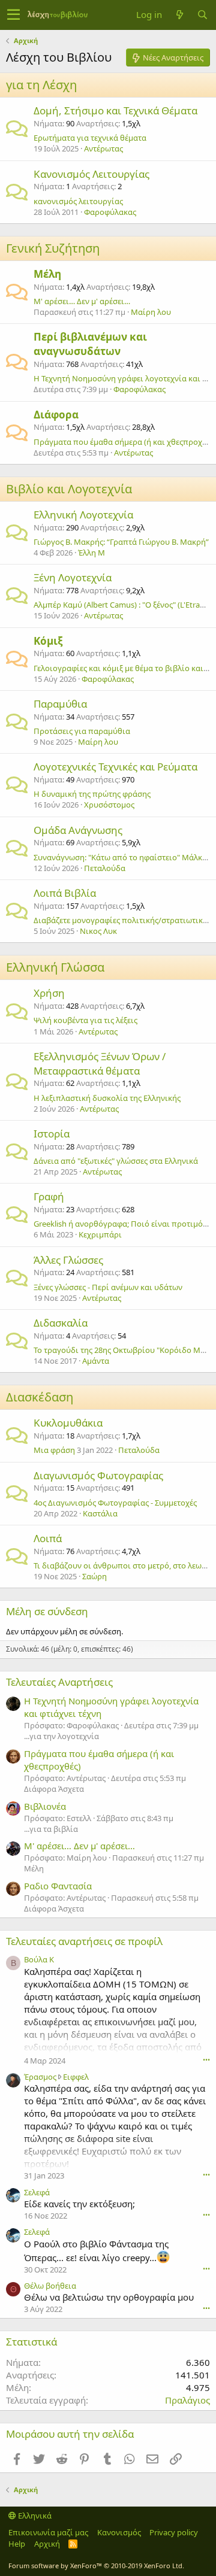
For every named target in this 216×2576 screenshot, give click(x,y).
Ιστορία (52, 1134)
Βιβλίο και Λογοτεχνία (69, 489)
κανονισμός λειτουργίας (78, 201)
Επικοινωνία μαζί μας (48, 2532)
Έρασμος (40, 2077)
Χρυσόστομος (109, 805)
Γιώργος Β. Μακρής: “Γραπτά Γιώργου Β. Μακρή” (121, 542)
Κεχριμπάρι (100, 1234)
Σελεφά (37, 2192)
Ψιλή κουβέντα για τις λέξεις (85, 1020)
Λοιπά (48, 1538)
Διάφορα (56, 415)
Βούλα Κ (39, 1959)
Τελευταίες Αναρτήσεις (59, 1682)
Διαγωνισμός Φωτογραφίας (98, 1475)
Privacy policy (174, 2532)
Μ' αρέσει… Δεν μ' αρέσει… (82, 301)
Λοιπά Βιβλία (65, 893)
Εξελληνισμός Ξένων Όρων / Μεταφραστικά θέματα (100, 1064)
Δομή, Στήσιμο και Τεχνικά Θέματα (115, 110)
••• (206, 2060)
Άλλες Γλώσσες (68, 1260)
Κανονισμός (119, 2532)
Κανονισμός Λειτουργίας (91, 174)
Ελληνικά (34, 2516)
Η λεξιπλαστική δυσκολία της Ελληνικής (107, 1098)
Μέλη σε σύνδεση (47, 1611)
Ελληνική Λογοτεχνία (83, 515)
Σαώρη (94, 1576)
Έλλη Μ (91, 553)
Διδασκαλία (61, 1323)
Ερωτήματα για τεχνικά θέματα (90, 138)
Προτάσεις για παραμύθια (82, 731)
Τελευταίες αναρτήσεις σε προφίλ (84, 1941)
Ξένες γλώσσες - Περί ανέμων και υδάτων (108, 1287)
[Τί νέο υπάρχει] (179, 15)
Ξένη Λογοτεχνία (73, 577)
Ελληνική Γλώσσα (55, 967)
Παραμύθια (60, 704)
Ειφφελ (76, 2077)
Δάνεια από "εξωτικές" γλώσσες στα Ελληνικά (116, 1161)
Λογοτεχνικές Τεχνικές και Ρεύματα (115, 767)
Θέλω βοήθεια (50, 2286)
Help (17, 2544)
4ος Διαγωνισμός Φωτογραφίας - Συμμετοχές (115, 1503)
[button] (13, 15)
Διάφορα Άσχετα (54, 1789)
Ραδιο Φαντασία (58, 1886)
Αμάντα (96, 1361)
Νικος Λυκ (98, 931)
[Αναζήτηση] (202, 15)
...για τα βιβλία (51, 1829)
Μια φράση (54, 1450)
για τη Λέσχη (41, 85)
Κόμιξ (48, 641)
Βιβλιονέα (45, 1806)
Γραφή (49, 1196)
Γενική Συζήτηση (53, 248)
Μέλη (47, 274)
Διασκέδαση (40, 1397)
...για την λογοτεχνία (61, 1736)
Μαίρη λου (151, 312)
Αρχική (47, 2544)
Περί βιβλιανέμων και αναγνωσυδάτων (90, 344)
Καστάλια (100, 1513)
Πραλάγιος (187, 2400)
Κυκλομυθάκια (68, 1423)
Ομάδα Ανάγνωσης (78, 830)
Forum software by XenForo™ (96, 2566)
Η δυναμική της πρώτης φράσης (92, 794)
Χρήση (49, 993)
